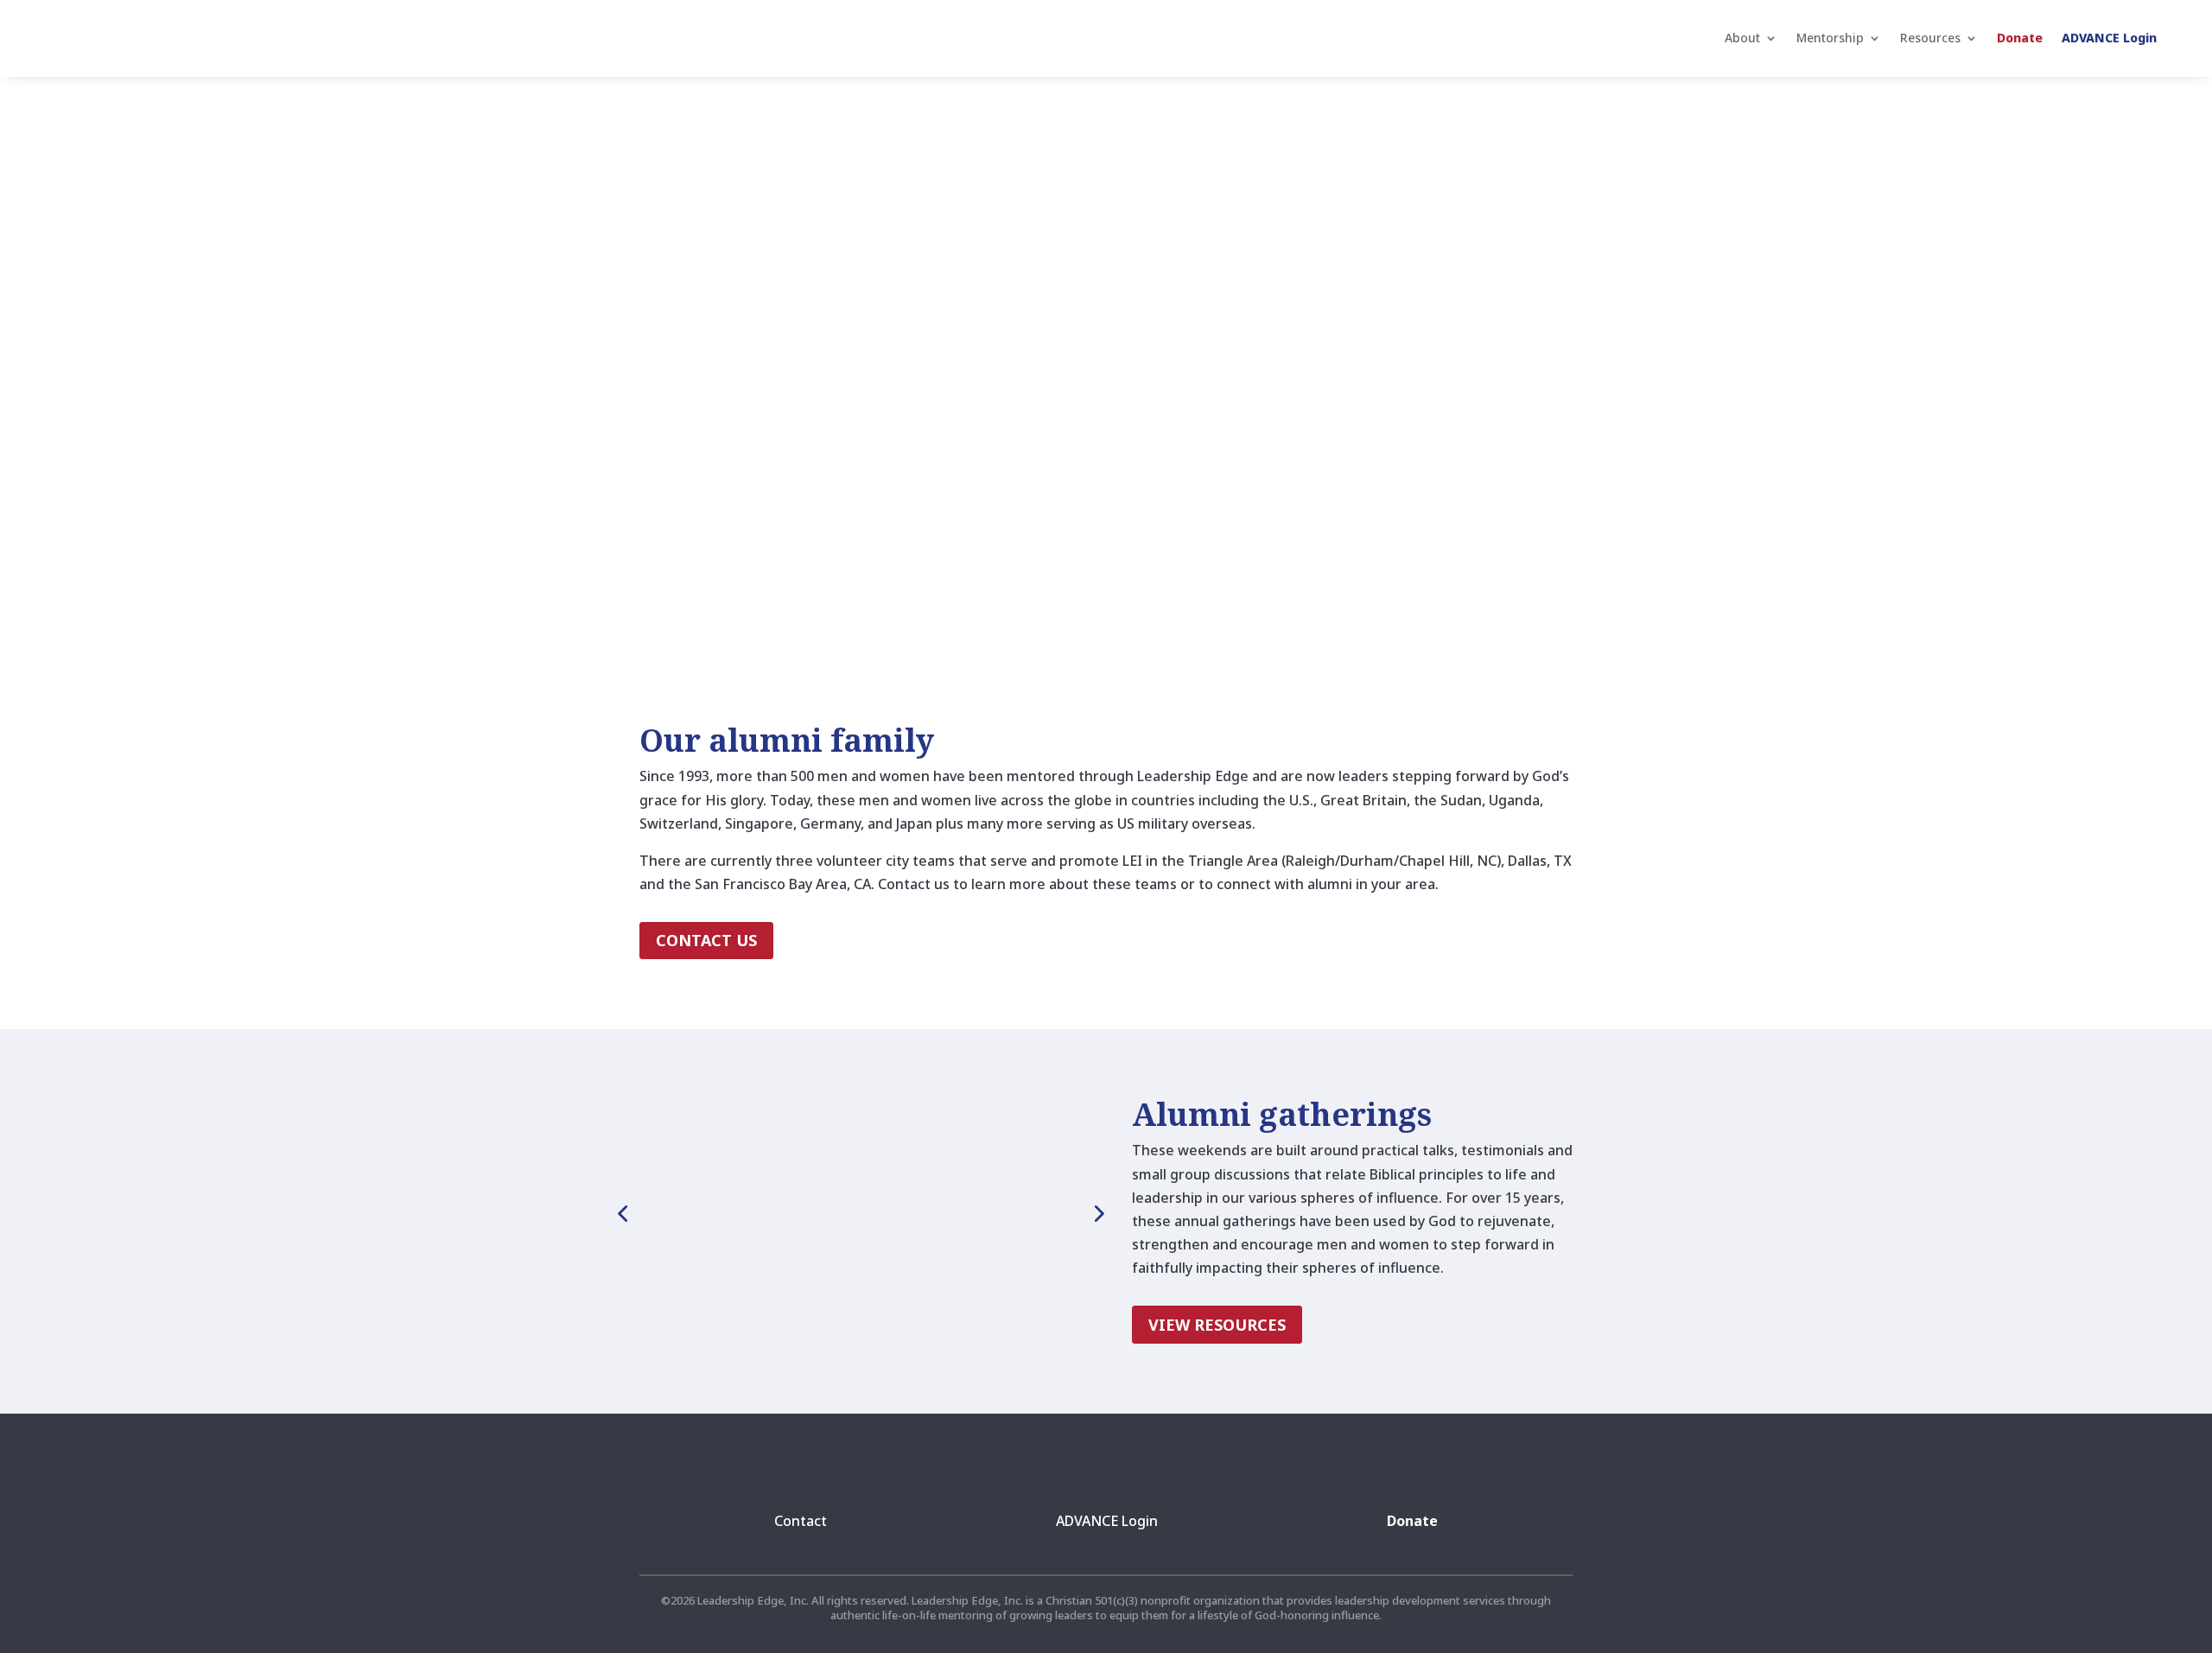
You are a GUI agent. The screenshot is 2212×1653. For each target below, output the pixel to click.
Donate (2020, 38)
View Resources (1217, 1325)
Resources (1930, 38)
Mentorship (1830, 38)
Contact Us (706, 940)
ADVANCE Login (2109, 38)
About (1742, 38)
